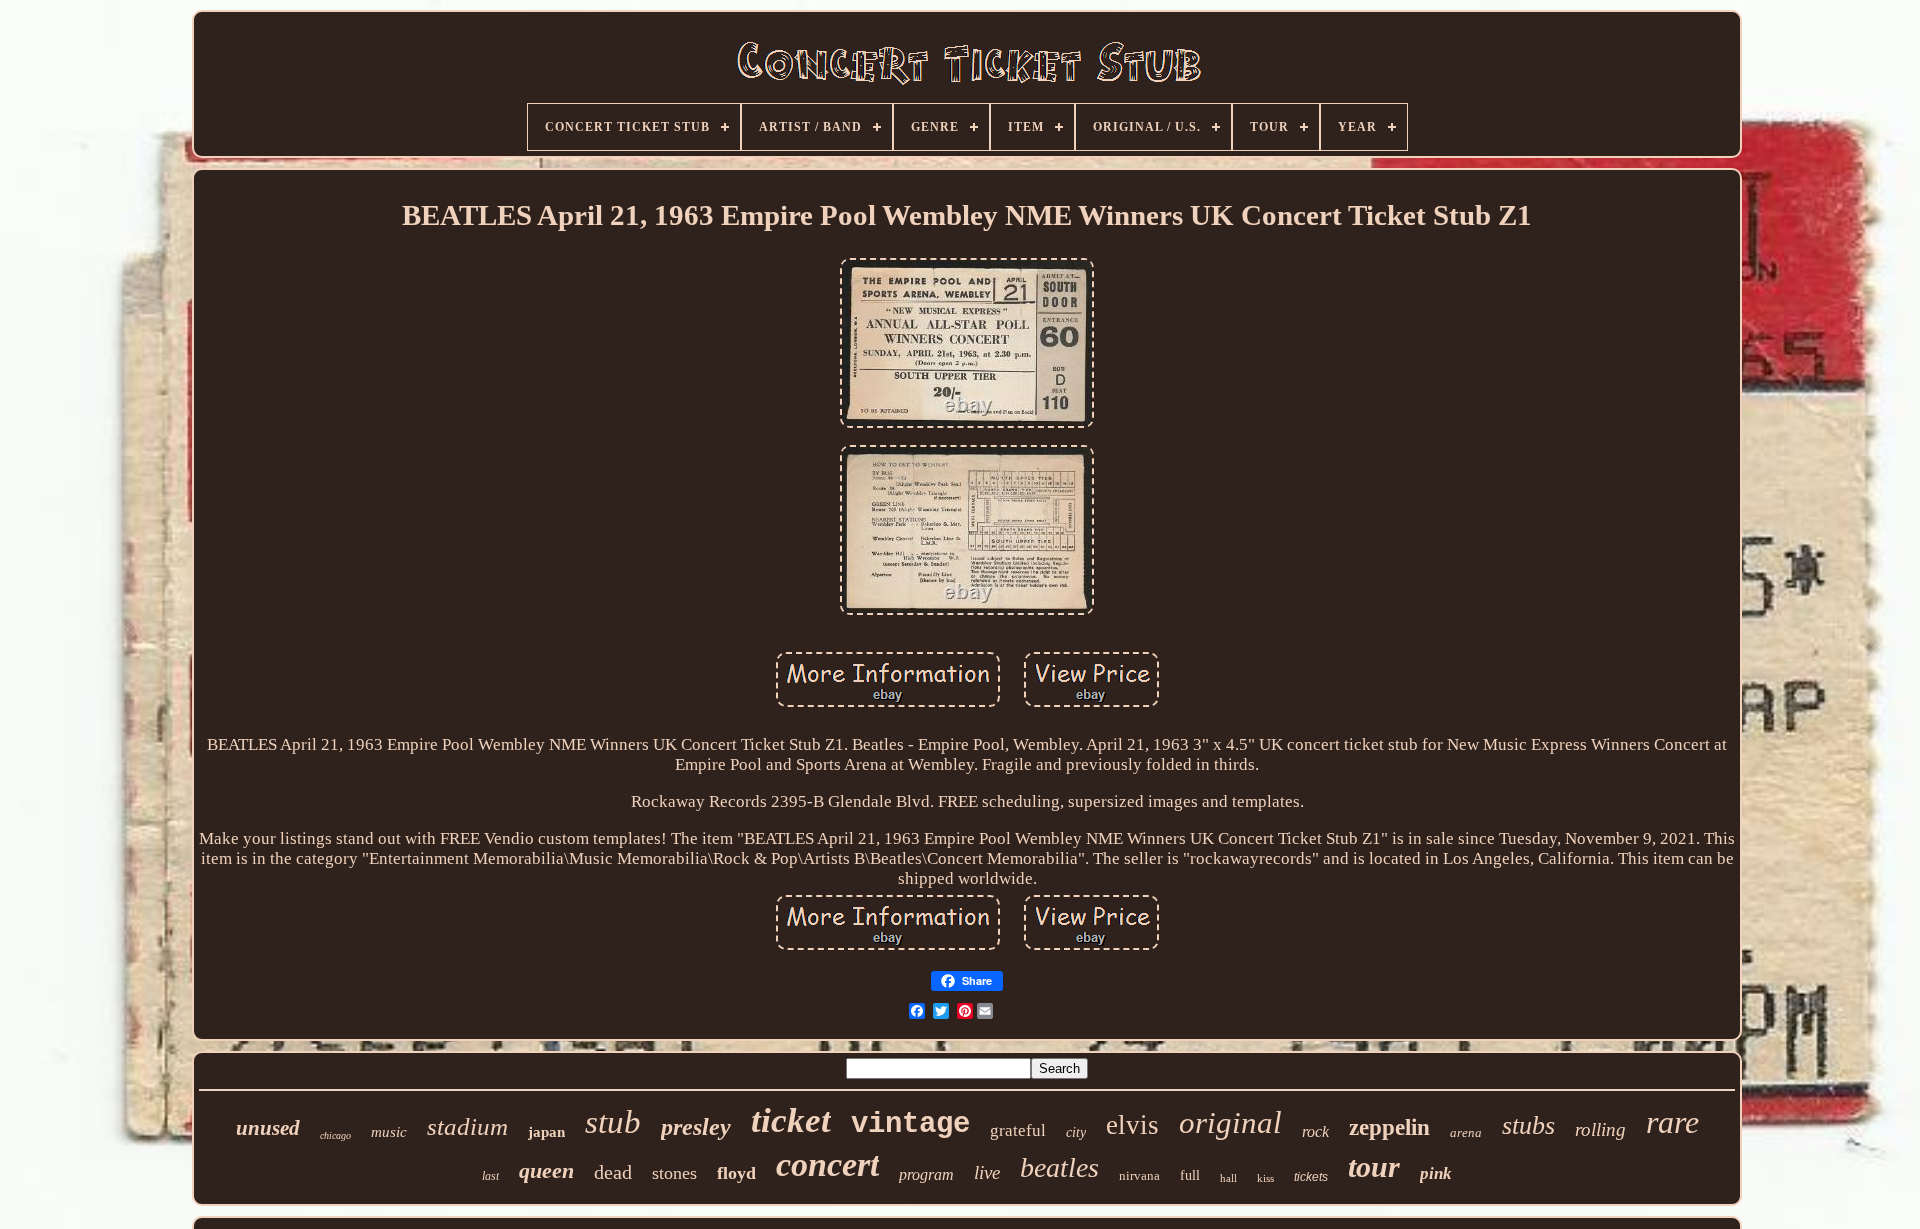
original (1230, 1122)
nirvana (1139, 1175)
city (1076, 1132)
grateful (1018, 1130)
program (926, 1174)
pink (1436, 1173)
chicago (335, 1135)
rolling (1600, 1129)
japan (546, 1132)
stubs (1528, 1125)
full (1190, 1175)
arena (1466, 1132)
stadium (467, 1126)
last (490, 1176)
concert (827, 1164)
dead (613, 1172)
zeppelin (1389, 1127)
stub (613, 1122)
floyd (736, 1173)
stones (674, 1173)
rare (1672, 1122)
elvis (1132, 1125)
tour (1374, 1166)
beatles (1059, 1167)
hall (1228, 1178)
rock (1315, 1131)
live (987, 1172)
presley (696, 1127)
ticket (791, 1120)
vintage (910, 1124)
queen (546, 1170)
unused (268, 1128)
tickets (1311, 1177)
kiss (1265, 1178)
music (389, 1132)
